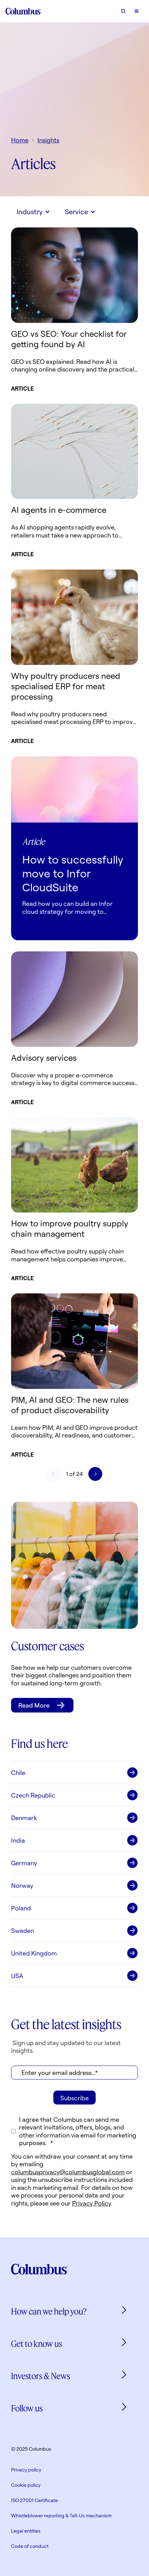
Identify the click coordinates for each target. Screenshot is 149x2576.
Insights (48, 140)
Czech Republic (33, 1795)
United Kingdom (34, 1953)
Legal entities (26, 2531)
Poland (21, 1908)
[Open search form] (123, 11)
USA (17, 1976)
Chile (18, 1773)
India (18, 1840)
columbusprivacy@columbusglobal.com (68, 2172)
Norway (22, 1885)
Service (76, 212)
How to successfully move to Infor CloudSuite (73, 873)
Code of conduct (30, 2546)
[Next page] (95, 1474)
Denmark (24, 1818)
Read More (34, 1705)
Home (20, 140)
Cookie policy (26, 2485)
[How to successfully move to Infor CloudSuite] (74, 790)
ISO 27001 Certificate (34, 2500)
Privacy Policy (91, 2203)
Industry (30, 212)
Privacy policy (26, 2470)
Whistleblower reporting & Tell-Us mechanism (61, 2515)
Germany (24, 1863)
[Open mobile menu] (137, 11)
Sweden (23, 1931)
